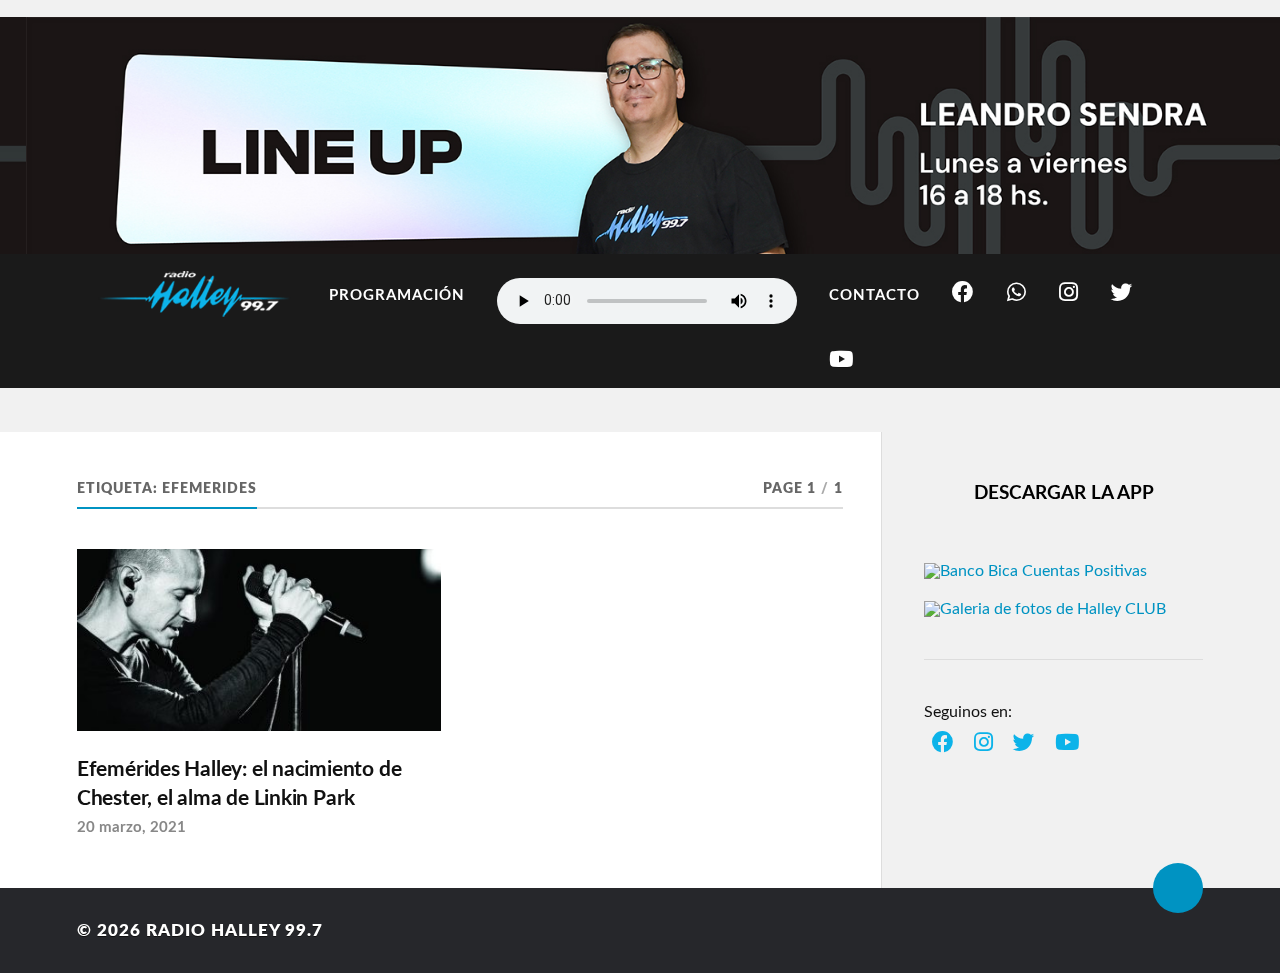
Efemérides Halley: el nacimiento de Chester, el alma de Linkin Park (239, 784)
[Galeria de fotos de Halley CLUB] (1045, 609)
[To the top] (1178, 888)
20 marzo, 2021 (131, 827)
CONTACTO (874, 295)
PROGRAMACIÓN (397, 295)
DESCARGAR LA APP (1064, 493)
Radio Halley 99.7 (234, 930)
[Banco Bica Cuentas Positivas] (1035, 571)
